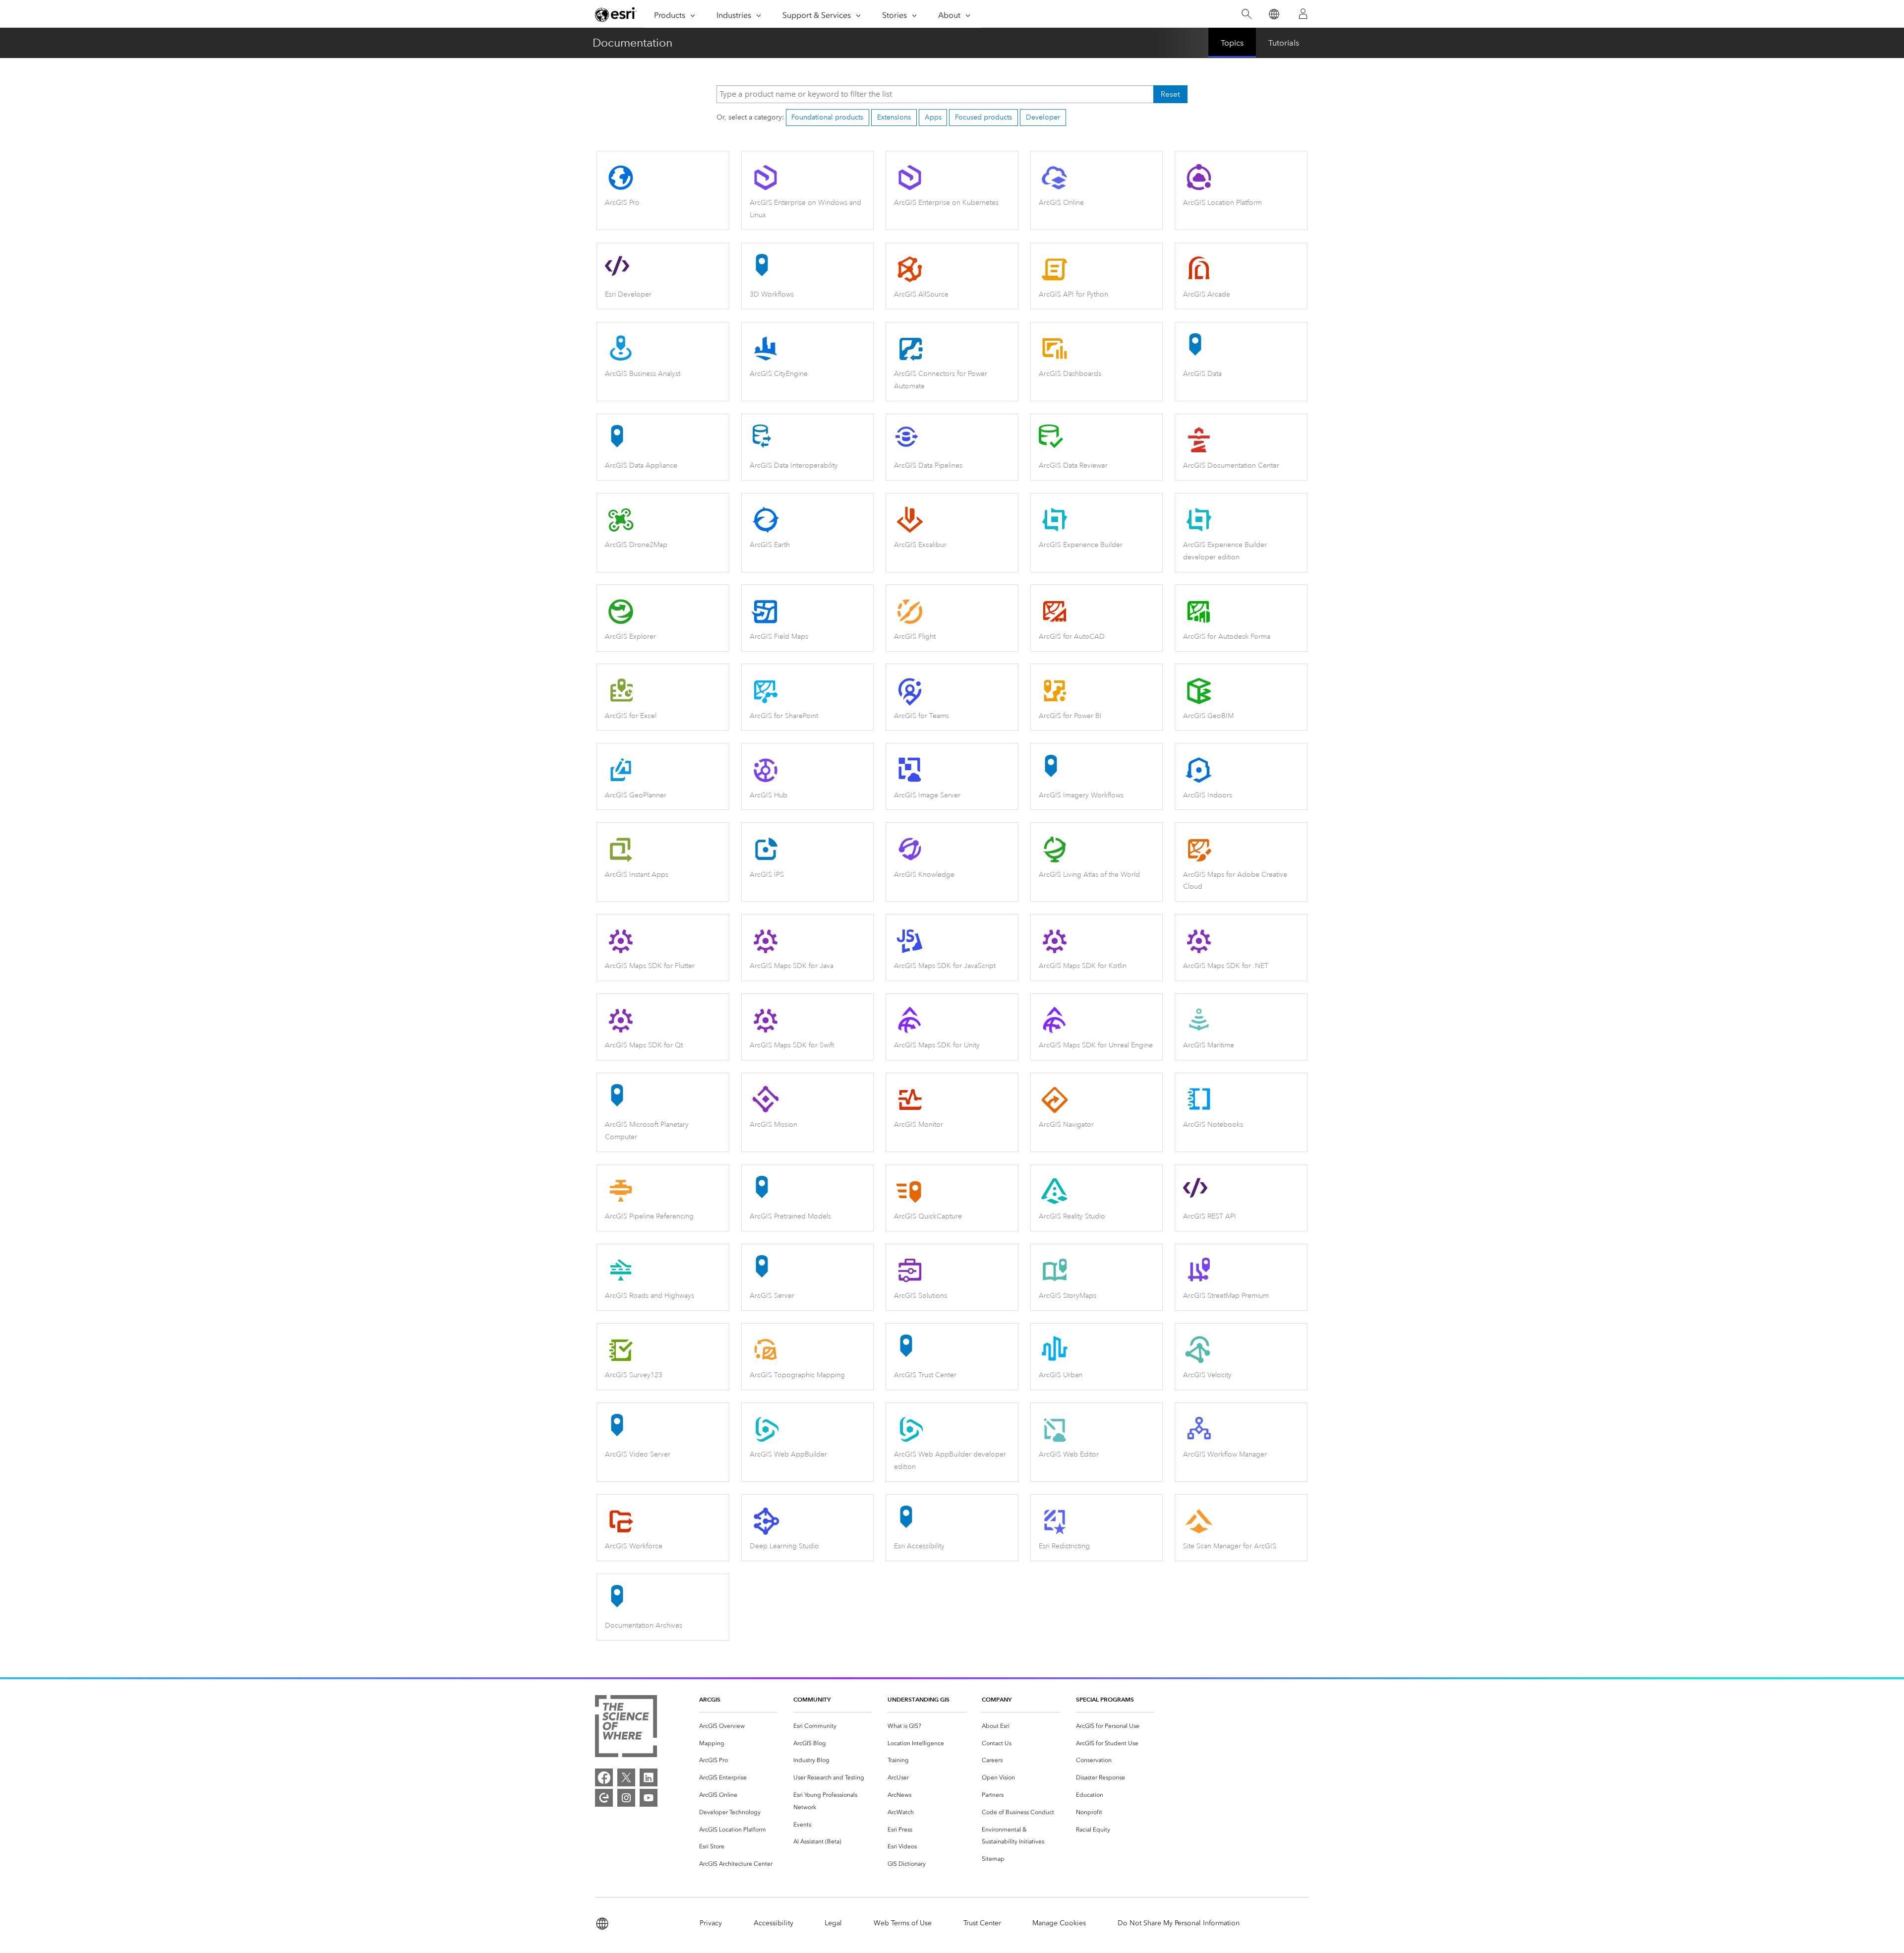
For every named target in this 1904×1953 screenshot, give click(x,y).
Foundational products (827, 117)
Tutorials (1284, 43)
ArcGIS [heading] (710, 1699)
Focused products (983, 117)
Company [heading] (997, 1699)
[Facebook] (604, 1777)
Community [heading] (812, 1699)
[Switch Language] (1274, 14)
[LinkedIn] (649, 1777)
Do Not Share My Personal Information (1179, 1923)
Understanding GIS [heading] (919, 1699)
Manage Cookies (1059, 1923)
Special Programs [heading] (1105, 1699)
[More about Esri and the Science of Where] (626, 1728)
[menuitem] (738, 1726)
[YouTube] (649, 1798)
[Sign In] (1303, 14)
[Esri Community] (604, 1798)
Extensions (894, 117)
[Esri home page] (616, 14)
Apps (933, 117)
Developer (1043, 117)
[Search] (1246, 14)
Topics (1232, 43)
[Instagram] (626, 1798)
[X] (626, 1777)
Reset (1170, 94)
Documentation (632, 43)
